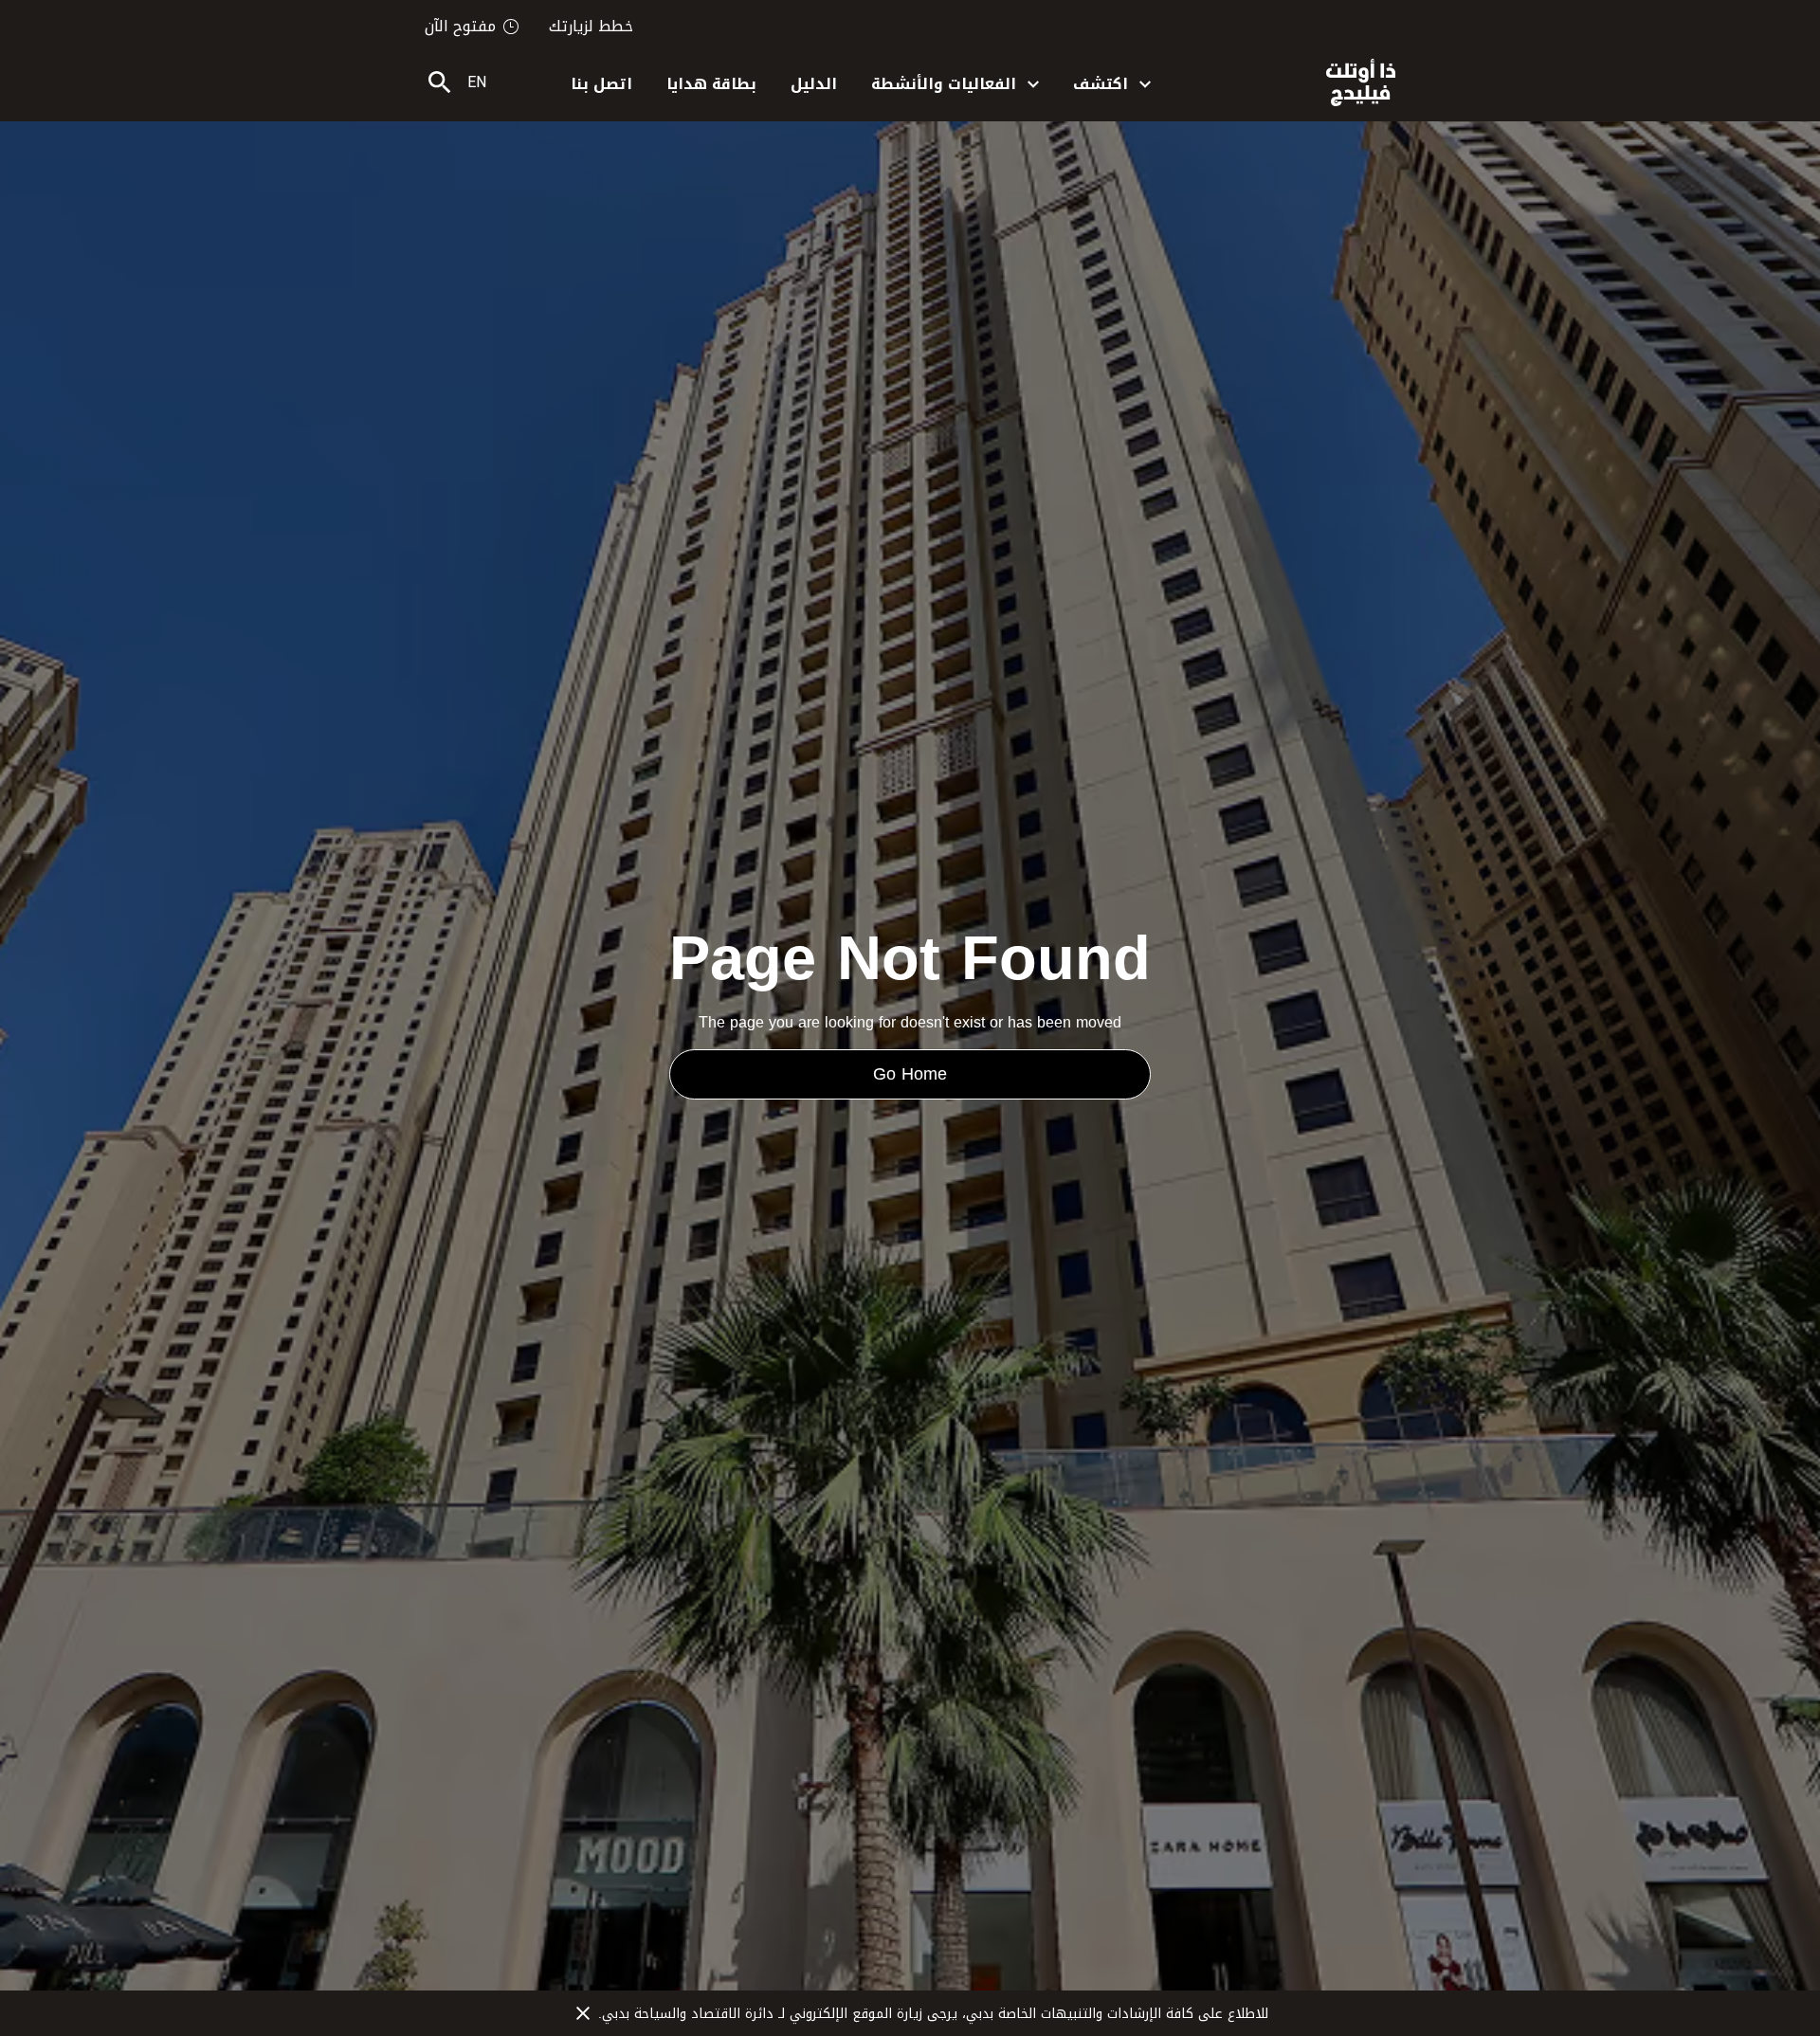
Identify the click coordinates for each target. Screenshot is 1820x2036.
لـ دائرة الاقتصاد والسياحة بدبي (696, 2014)
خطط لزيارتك (591, 27)
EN (477, 82)
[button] (1112, 83)
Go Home (910, 1074)
